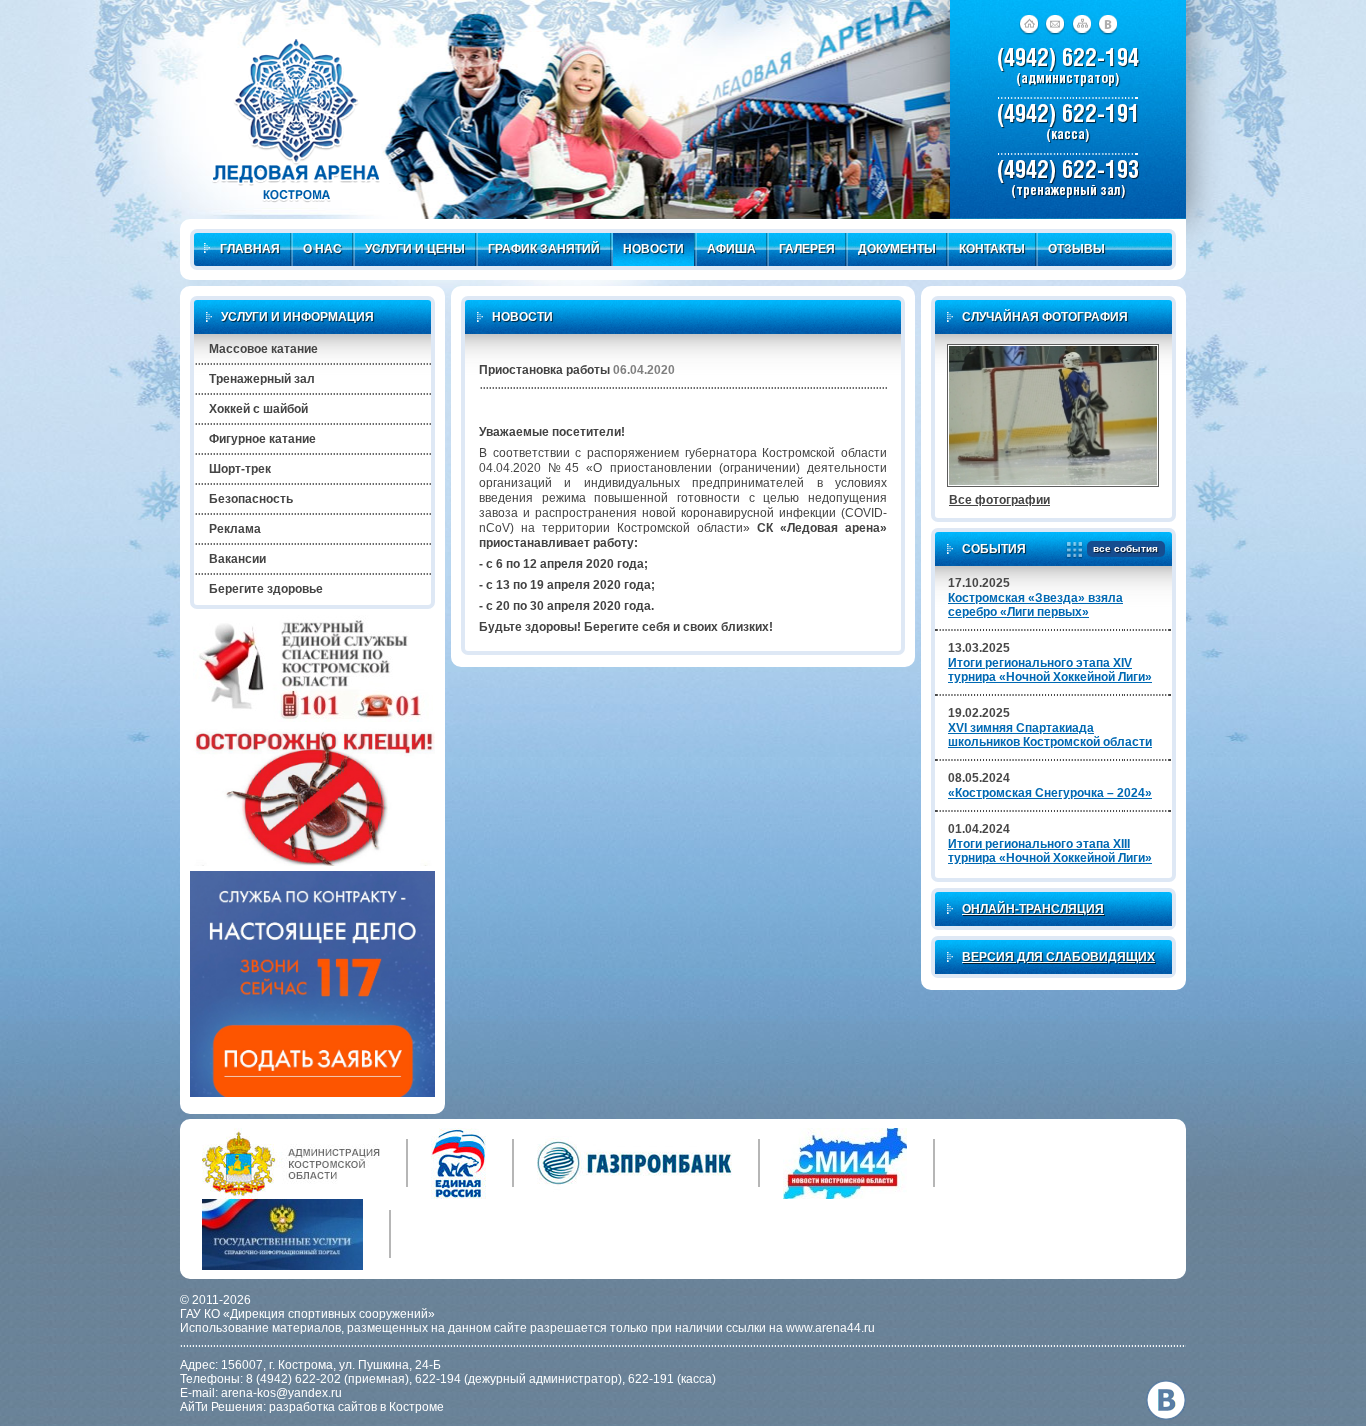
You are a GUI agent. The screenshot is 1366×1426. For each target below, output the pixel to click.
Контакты (992, 249)
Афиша (731, 249)
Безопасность (251, 499)
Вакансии (237, 559)
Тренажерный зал (262, 379)
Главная (250, 249)
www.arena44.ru (830, 1328)
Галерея (807, 249)
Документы (897, 249)
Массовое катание (263, 349)
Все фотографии (999, 500)
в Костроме (412, 1407)
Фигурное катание (262, 439)
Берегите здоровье (266, 589)
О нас (322, 249)
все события (1125, 548)
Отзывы (1076, 249)
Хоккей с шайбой (258, 409)
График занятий (544, 249)
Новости (653, 249)
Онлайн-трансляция (1033, 909)
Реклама (235, 529)
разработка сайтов (323, 1407)
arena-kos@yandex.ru (281, 1393)
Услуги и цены (415, 249)
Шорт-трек (240, 469)
